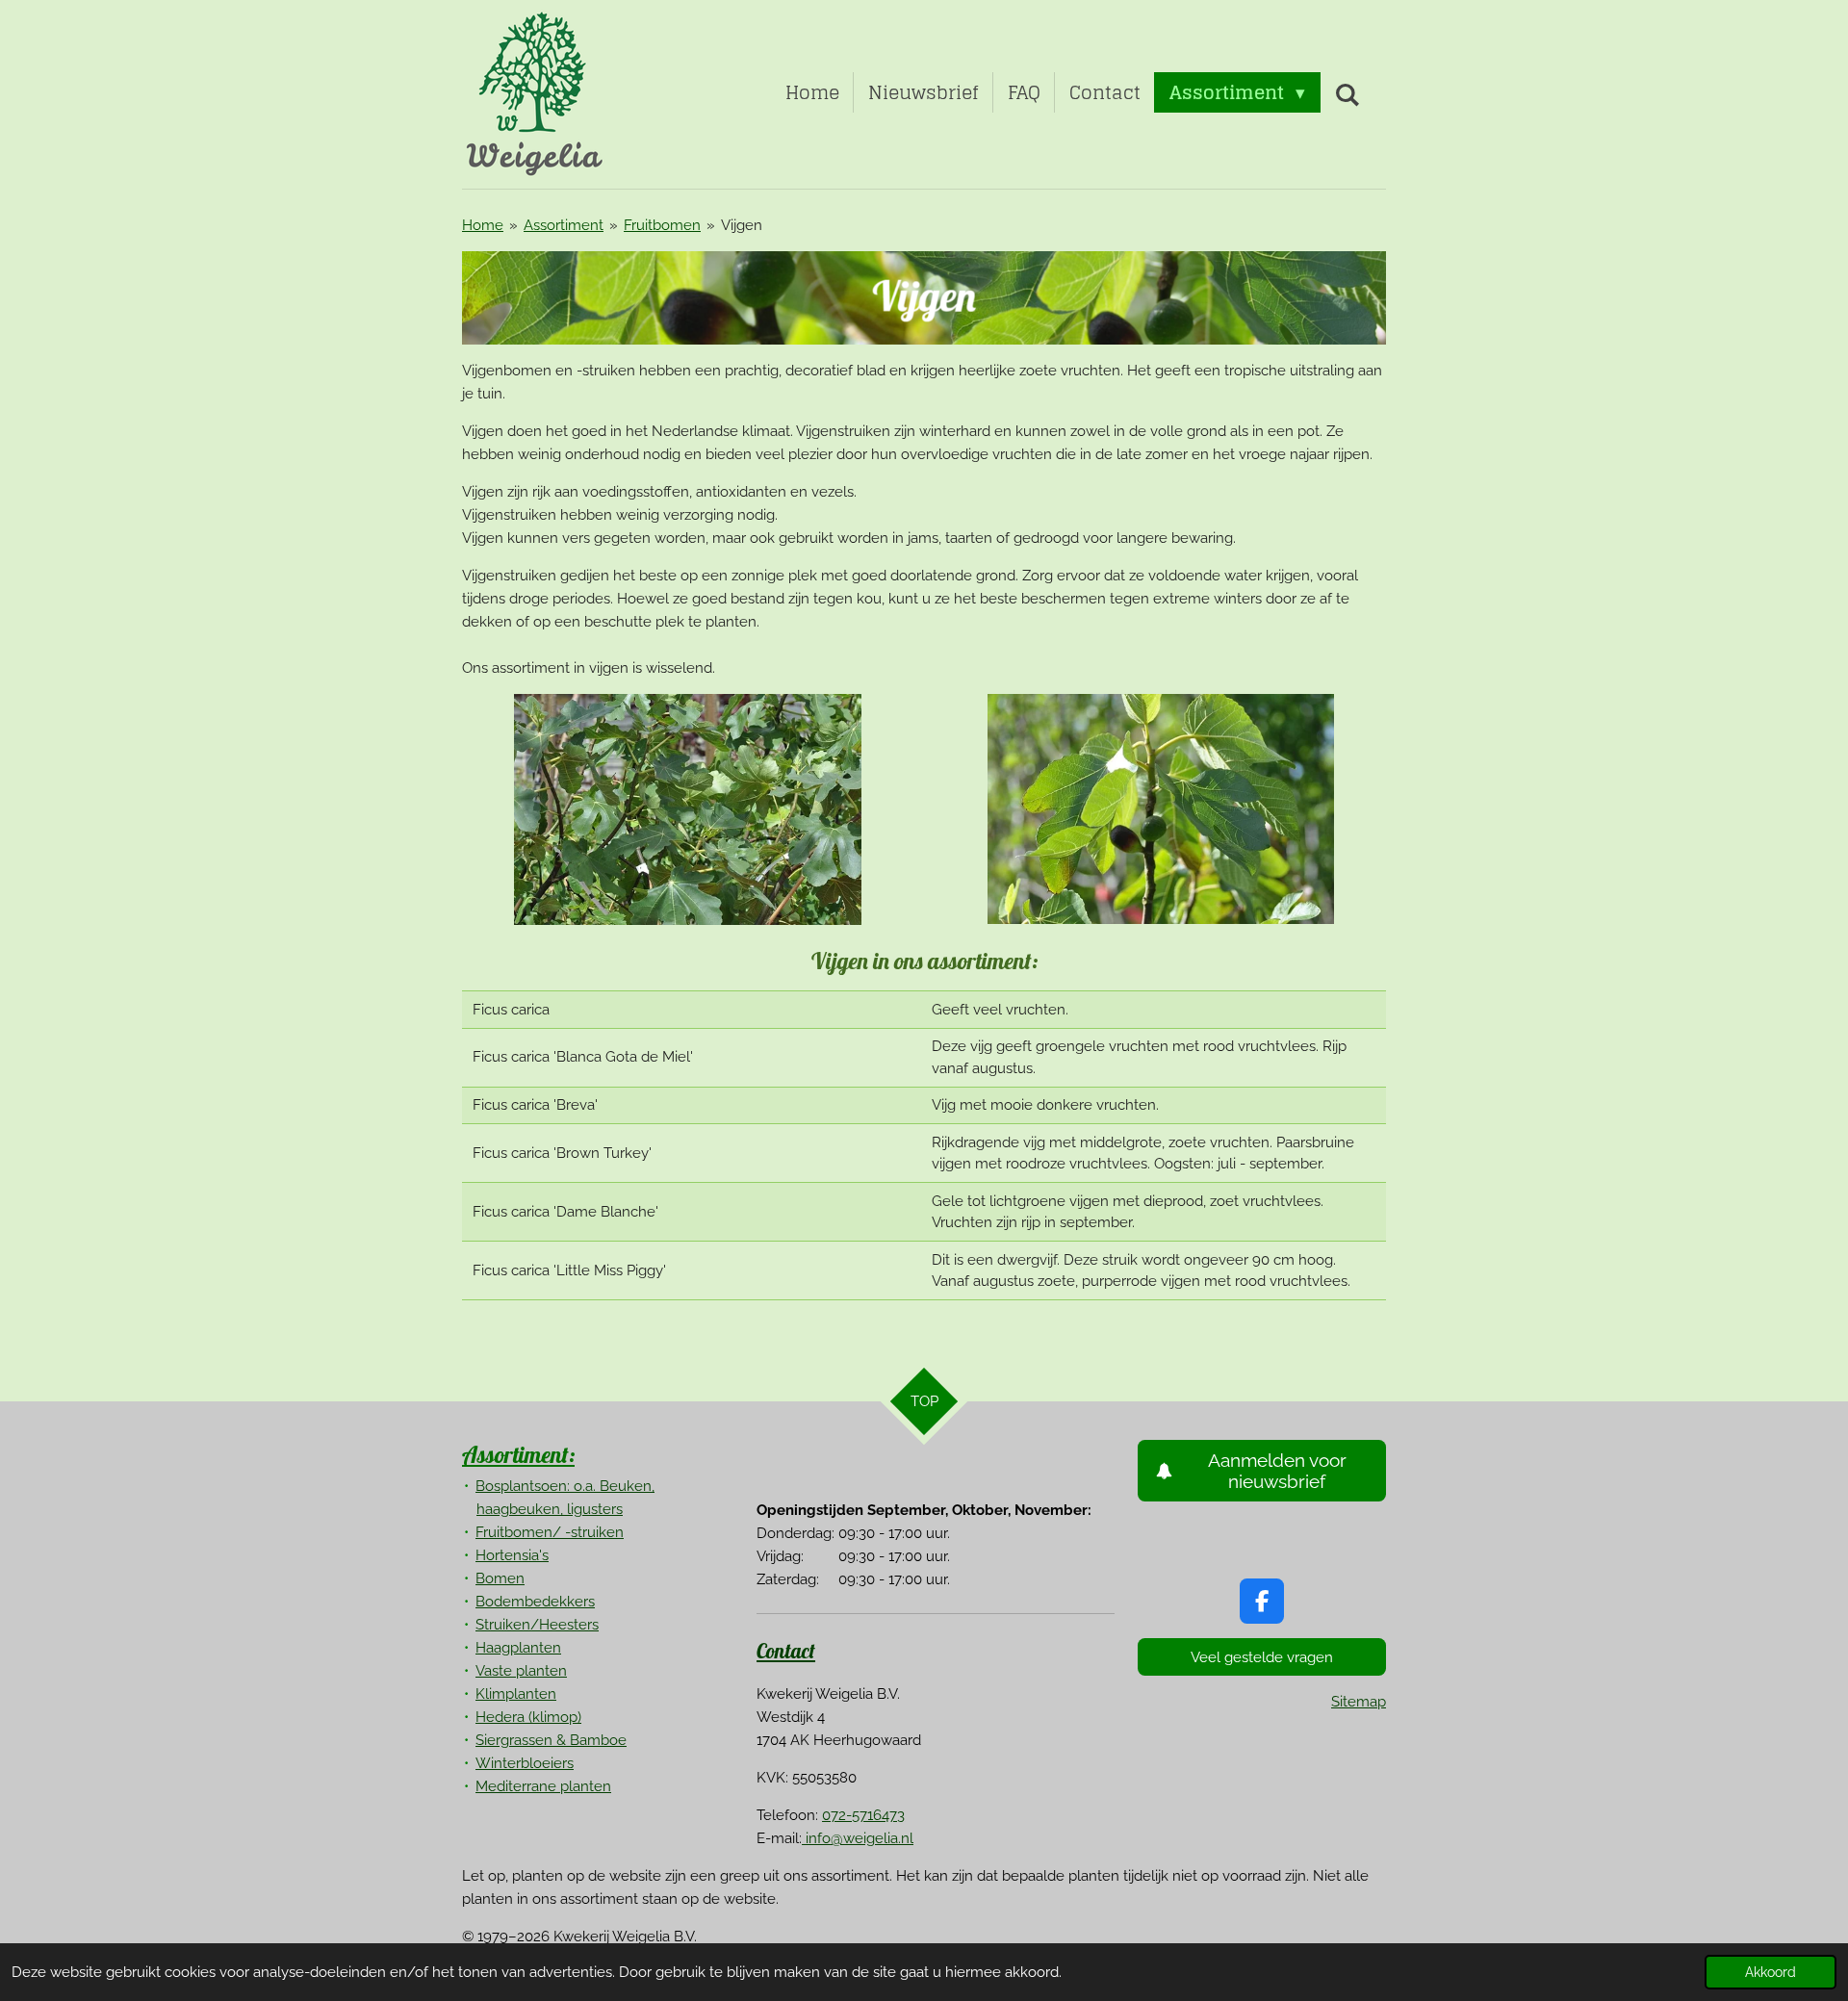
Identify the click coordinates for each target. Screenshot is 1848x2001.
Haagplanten (518, 1648)
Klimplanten (516, 1694)
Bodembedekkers (535, 1602)
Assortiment (564, 225)
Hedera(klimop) (528, 1717)
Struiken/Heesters (537, 1625)
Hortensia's (512, 1555)
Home (483, 225)
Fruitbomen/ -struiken (550, 1532)
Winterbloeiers (525, 1763)
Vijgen (742, 225)
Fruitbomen (662, 225)
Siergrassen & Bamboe (551, 1740)
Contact (786, 1651)
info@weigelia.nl (858, 1838)
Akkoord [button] (1771, 1972)
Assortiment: (518, 1454)
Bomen (500, 1578)
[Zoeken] (1347, 94)
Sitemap (1359, 1702)
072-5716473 (863, 1815)
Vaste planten (521, 1671)
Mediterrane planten (543, 1786)
